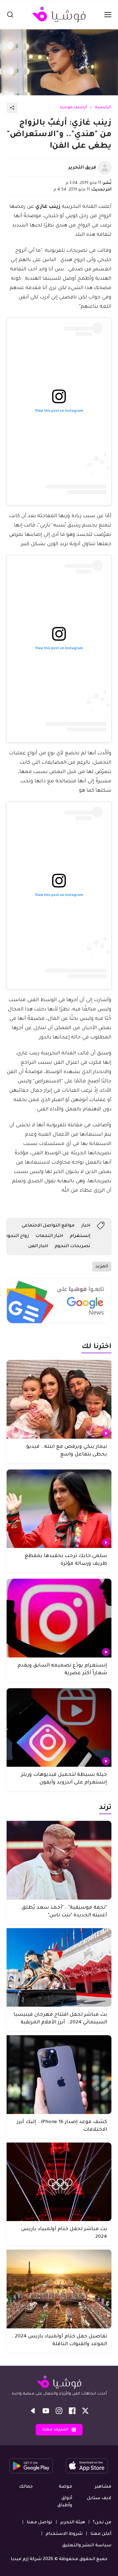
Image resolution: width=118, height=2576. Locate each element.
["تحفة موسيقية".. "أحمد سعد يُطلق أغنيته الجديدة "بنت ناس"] (59, 1860)
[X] (85, 2411)
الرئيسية (103, 108)
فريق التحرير (82, 168)
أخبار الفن (38, 1246)
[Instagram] (59, 2411)
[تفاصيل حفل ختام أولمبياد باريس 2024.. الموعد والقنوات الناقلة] (59, 2289)
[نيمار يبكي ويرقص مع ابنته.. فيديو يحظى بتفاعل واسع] (59, 1399)
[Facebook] (72, 2411)
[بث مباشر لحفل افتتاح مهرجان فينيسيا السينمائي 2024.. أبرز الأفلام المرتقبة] (59, 1968)
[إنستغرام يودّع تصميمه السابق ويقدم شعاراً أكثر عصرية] (59, 1618)
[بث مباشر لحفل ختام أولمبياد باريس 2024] (59, 2182)
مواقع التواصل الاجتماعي (48, 1226)
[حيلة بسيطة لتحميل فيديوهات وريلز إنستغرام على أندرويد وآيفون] (59, 1728)
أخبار (86, 1226)
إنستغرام (80, 1236)
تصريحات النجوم (72, 1246)
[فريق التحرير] (105, 168)
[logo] (59, 15)
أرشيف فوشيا (73, 108)
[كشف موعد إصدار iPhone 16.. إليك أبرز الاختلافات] (59, 2075)
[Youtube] (46, 2411)
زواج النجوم (17, 1236)
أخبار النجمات (49, 1236)
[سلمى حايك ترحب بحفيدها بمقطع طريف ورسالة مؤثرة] (59, 1509)
